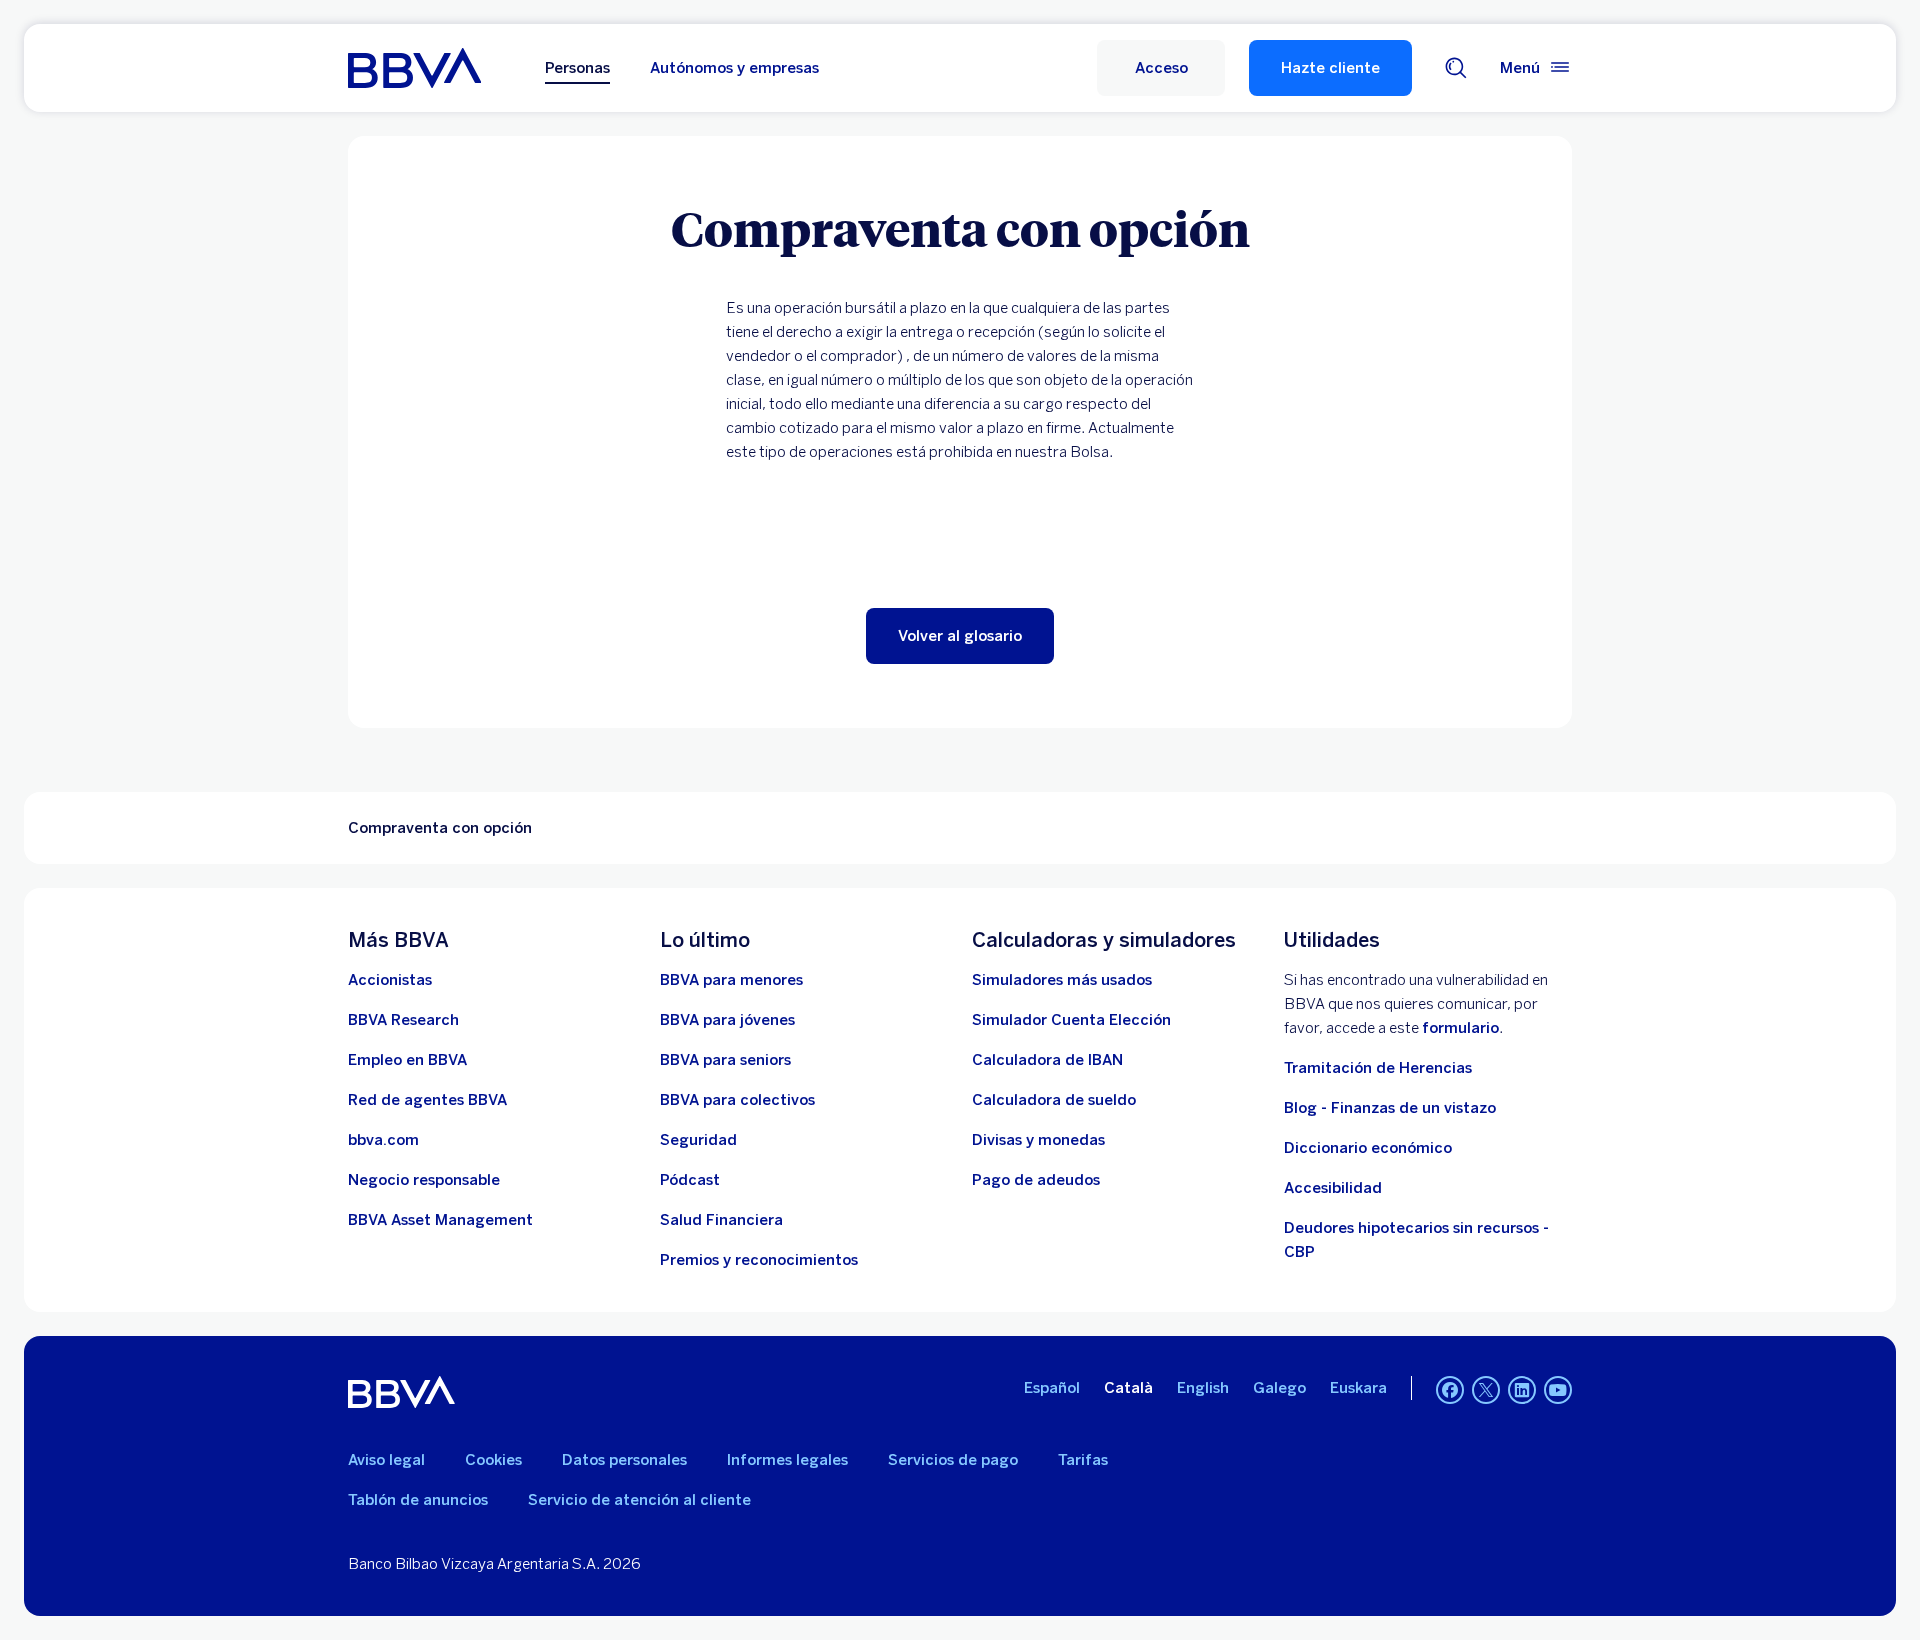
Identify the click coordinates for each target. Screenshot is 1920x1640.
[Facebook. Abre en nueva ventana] (1450, 1390)
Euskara (1358, 1388)
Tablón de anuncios (418, 1500)
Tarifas (1083, 1460)
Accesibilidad (1333, 1188)
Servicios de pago (953, 1460)
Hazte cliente (1330, 68)
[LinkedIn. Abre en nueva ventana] (1522, 1390)
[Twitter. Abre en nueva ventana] (1486, 1390)
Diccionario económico (1368, 1148)
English (1203, 1388)
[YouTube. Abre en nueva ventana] (1558, 1390)
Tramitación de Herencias (1378, 1068)
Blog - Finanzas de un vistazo (1390, 1108)
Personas (577, 68)
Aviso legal (386, 1460)
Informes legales (787, 1460)
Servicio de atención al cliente (639, 1500)
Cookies (493, 1460)
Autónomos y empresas (734, 68)
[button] (1161, 68)
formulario (1460, 1028)
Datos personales (624, 1460)
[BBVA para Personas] (414, 68)
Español (1052, 1388)
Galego (1279, 1388)
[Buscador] (1456, 68)
